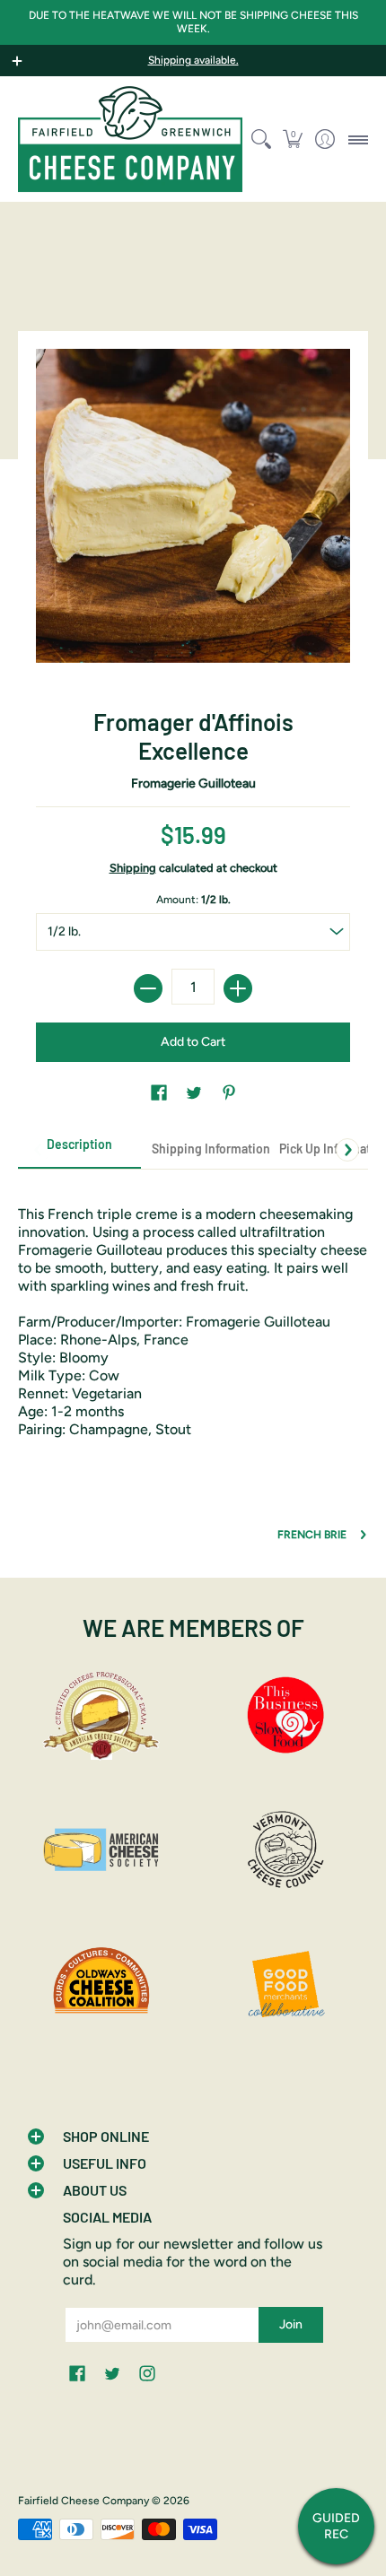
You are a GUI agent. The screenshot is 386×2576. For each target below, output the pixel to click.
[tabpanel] (193, 1313)
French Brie (312, 1535)
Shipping (133, 868)
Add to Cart (193, 1042)
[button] (293, 139)
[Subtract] (148, 988)
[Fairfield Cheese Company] (130, 139)
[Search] (261, 139)
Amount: (193, 900)
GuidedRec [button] (336, 2526)
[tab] (79, 1150)
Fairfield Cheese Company (83, 2501)
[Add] (238, 988)
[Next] (347, 1150)
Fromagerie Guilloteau (193, 783)
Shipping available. (193, 60)
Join (291, 2324)
